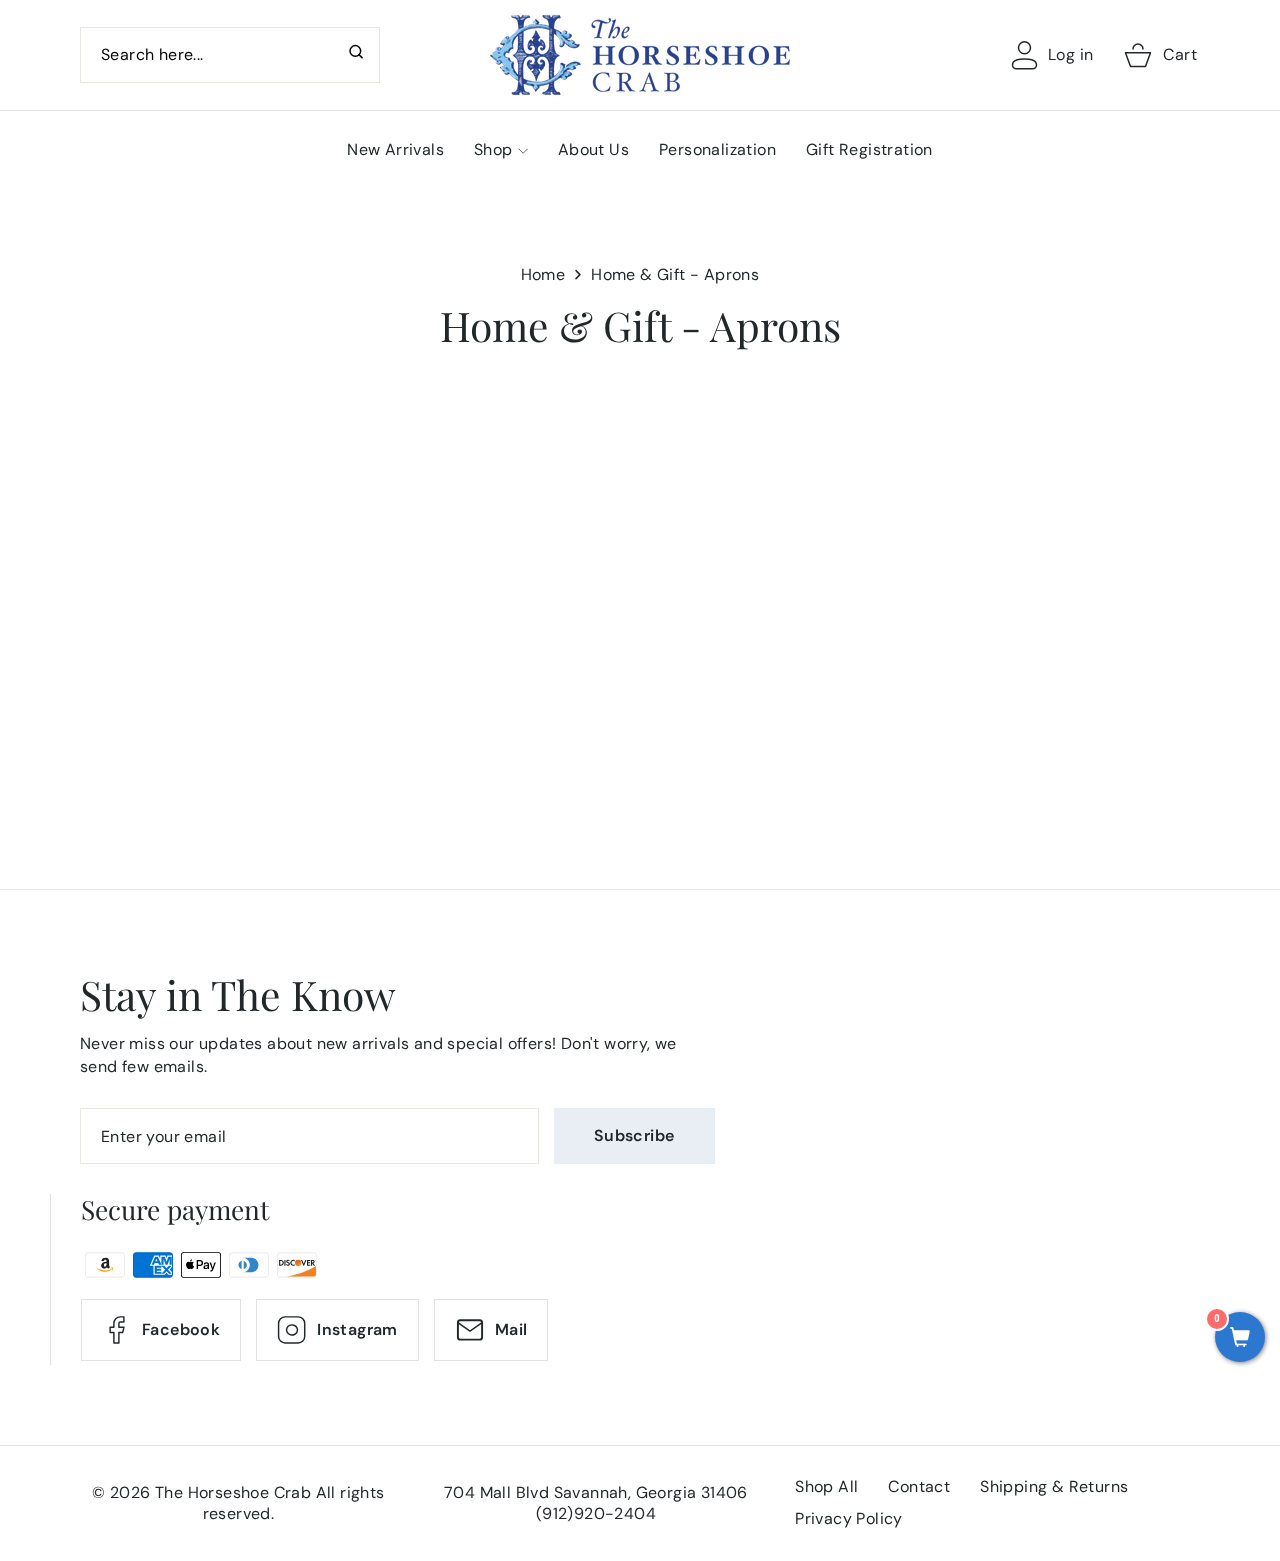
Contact (919, 1486)
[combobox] (230, 55)
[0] (1240, 1339)
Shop (493, 149)
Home (543, 274)
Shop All (826, 1486)
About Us (593, 149)
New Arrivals (395, 149)
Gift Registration (869, 149)
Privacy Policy (849, 1518)
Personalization (717, 149)
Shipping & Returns (1054, 1486)
